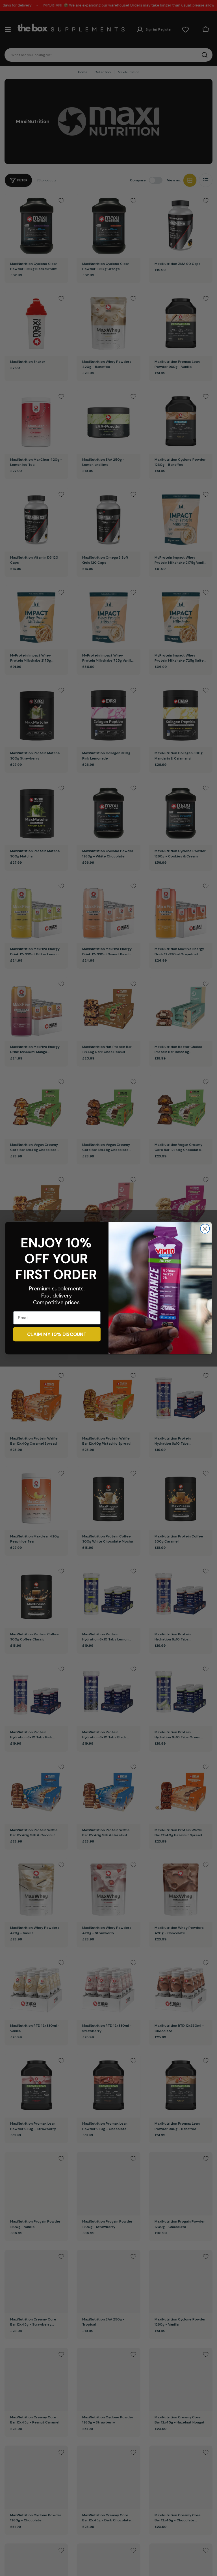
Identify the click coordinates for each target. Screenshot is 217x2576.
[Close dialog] (205, 1229)
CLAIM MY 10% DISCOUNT (57, 1334)
